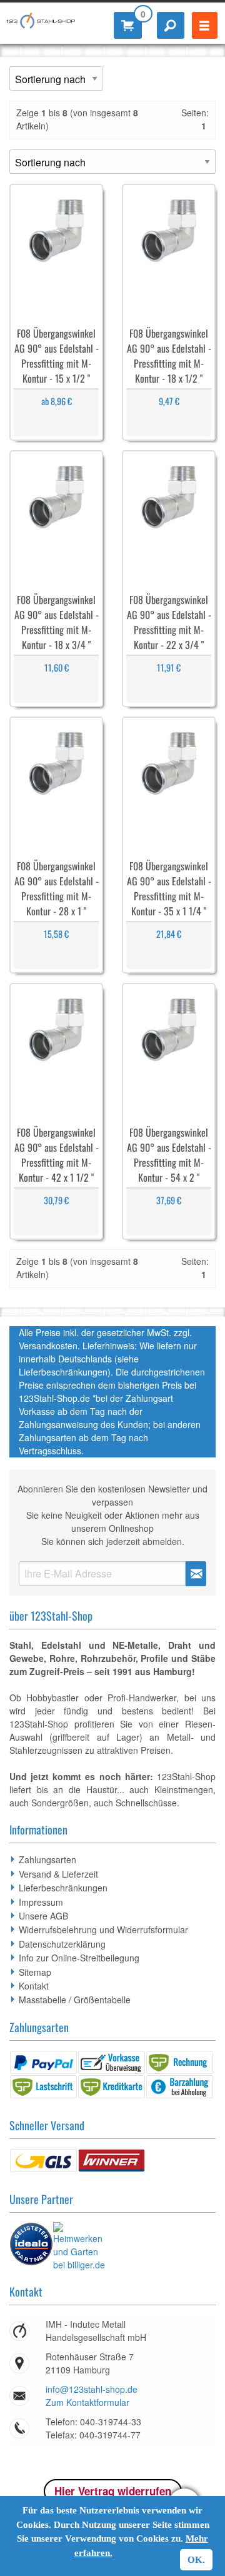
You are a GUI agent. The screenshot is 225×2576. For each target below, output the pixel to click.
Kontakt (34, 1986)
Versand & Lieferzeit (58, 1874)
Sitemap (35, 1972)
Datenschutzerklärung (62, 1944)
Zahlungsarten (47, 1859)
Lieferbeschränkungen (63, 1888)
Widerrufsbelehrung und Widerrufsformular (103, 1929)
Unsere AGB (43, 1916)
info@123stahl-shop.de (92, 2389)
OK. (196, 2560)
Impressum (41, 1902)
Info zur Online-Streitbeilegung (79, 1958)
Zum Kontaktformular (87, 2402)
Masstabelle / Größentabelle (75, 2000)
